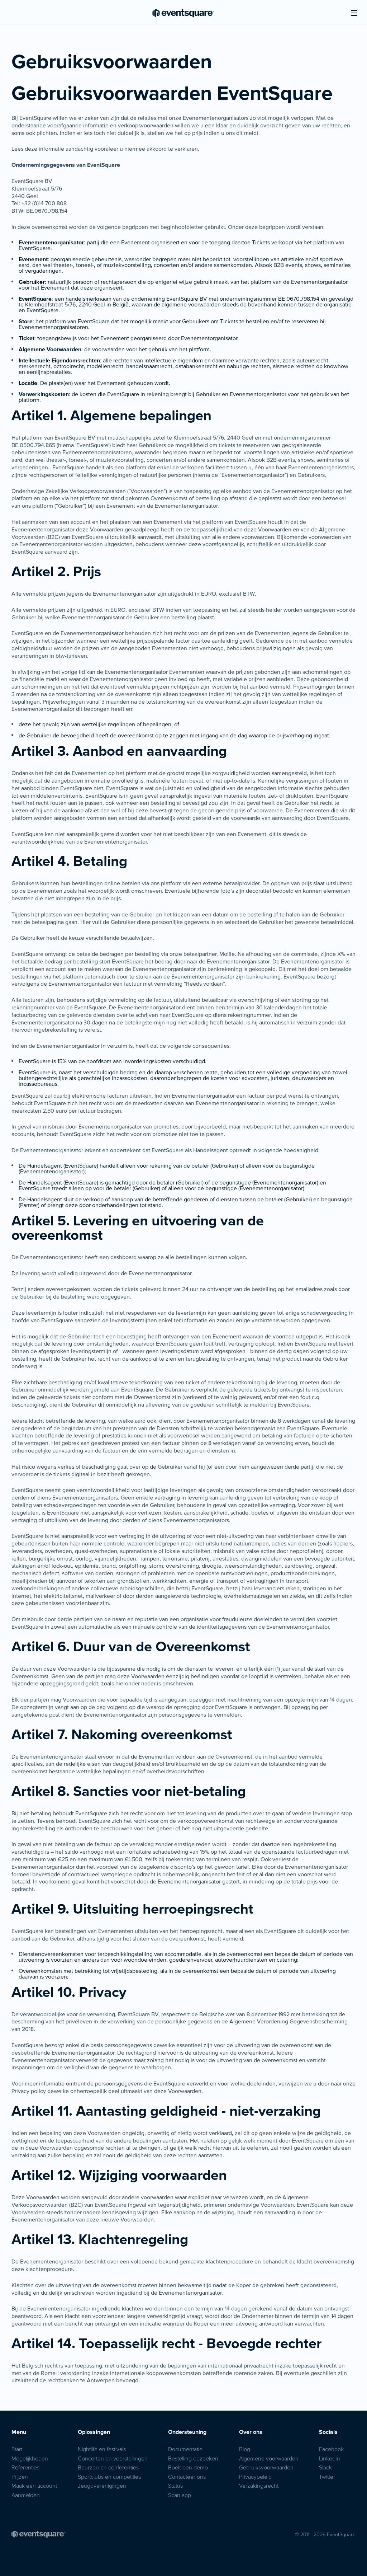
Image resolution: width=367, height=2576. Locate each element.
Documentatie (185, 2449)
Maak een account (34, 2486)
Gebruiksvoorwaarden (266, 2467)
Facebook (331, 2449)
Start (17, 2449)
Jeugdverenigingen (102, 2486)
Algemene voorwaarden (269, 2458)
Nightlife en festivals (102, 2449)
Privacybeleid (255, 2477)
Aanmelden (26, 2495)
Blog (245, 2449)
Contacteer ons (187, 2477)
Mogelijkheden (30, 2458)
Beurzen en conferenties (108, 2467)
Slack (325, 2467)
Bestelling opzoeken (193, 2458)
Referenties (25, 2467)
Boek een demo (188, 2467)
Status (175, 2486)
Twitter (327, 2477)
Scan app (180, 2495)
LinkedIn (330, 2458)
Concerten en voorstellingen (113, 2458)
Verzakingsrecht (259, 2486)
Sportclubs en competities (109, 2477)
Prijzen (20, 2477)
